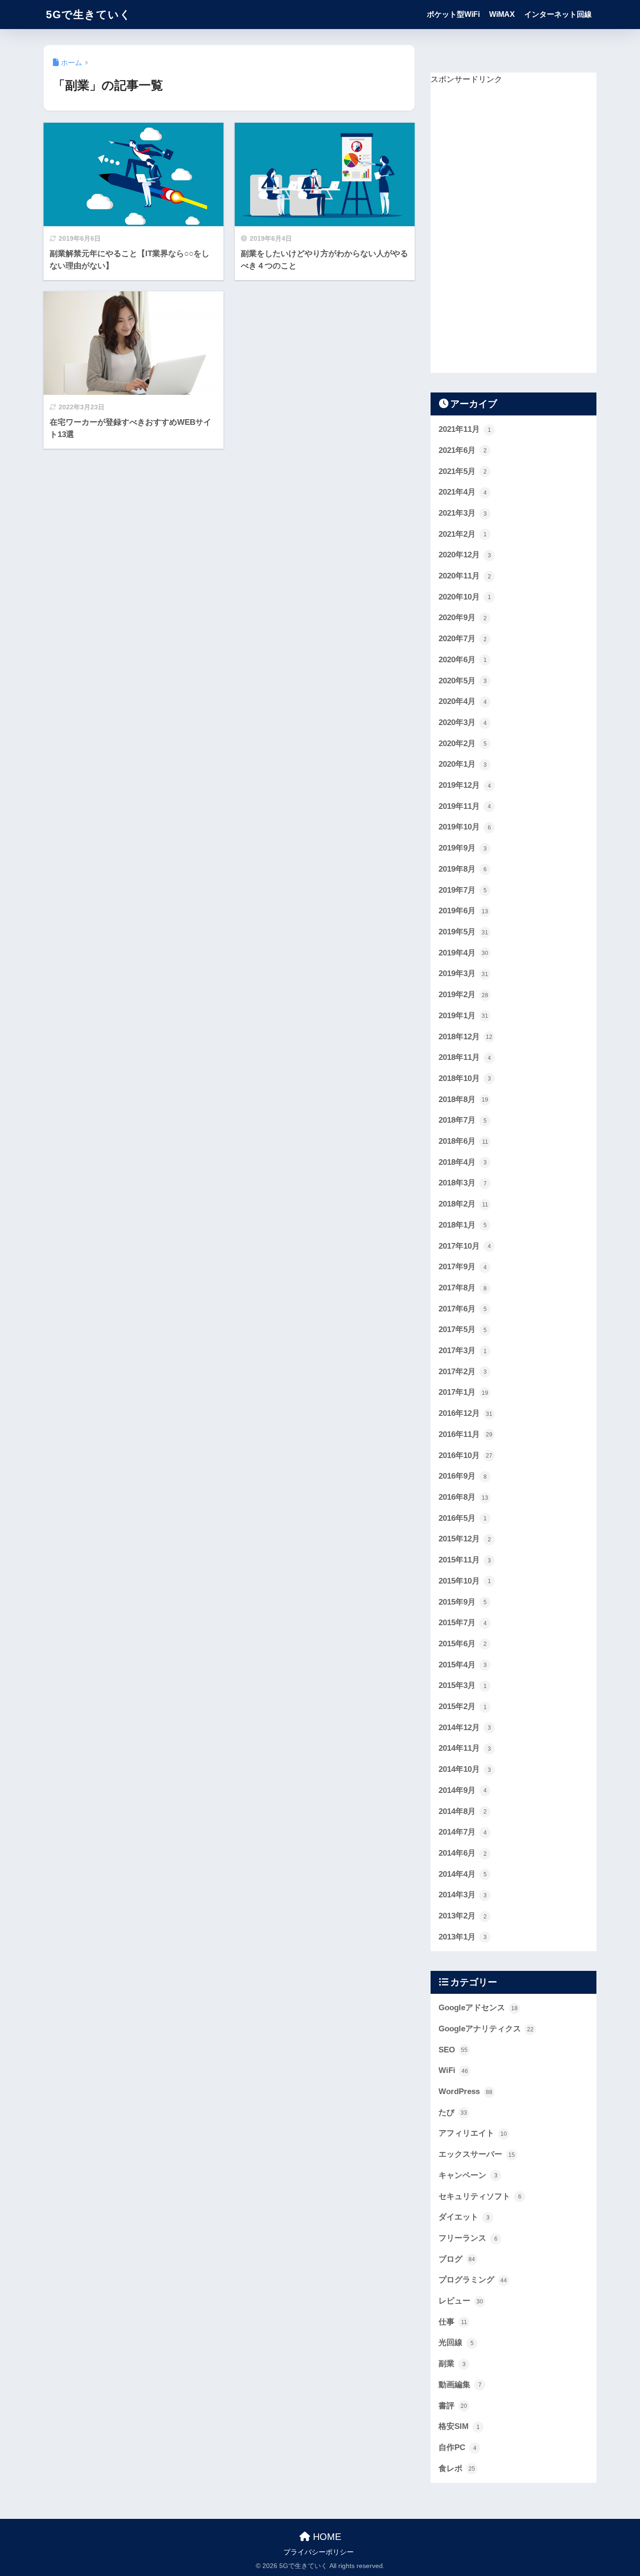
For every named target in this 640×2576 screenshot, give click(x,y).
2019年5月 (463, 932)
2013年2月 (463, 1916)
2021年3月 (463, 513)
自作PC (458, 2447)
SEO (453, 2050)
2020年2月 (463, 744)
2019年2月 (463, 995)
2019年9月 (463, 848)
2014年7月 (463, 1832)
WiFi (453, 2070)
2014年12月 (465, 1728)
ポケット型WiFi (453, 14)
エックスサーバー (477, 2154)
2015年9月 (463, 1602)
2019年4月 (463, 953)
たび (453, 2113)
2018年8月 (463, 1099)
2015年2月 (463, 1706)
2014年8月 (463, 1811)
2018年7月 (463, 1120)
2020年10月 (465, 597)
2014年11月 (465, 1748)
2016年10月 (465, 1455)
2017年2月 (463, 1372)
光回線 (456, 2343)
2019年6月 (463, 911)
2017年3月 (463, 1351)
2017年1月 (463, 1392)
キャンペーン (468, 2175)
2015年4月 (463, 1665)
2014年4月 (463, 1874)
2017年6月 (463, 1309)
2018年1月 (463, 1225)
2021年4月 (463, 492)
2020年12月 (465, 555)
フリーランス (468, 2238)
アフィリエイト (473, 2133)
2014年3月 (463, 1895)
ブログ (457, 2259)
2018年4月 (463, 1162)
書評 (453, 2406)
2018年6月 (463, 1141)
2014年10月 (465, 1769)
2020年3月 (463, 722)
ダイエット (464, 2217)
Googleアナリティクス (486, 2029)
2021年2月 (463, 534)
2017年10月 (465, 1246)
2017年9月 (463, 1267)
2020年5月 (463, 681)
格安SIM (459, 2426)
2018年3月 (463, 1183)
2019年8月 (463, 869)
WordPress (465, 2091)
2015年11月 (465, 1560)
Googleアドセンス (478, 2008)
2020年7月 (463, 639)
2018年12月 (465, 1037)
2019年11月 (465, 806)
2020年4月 (463, 701)
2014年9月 (463, 1790)
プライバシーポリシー (319, 2552)
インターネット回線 (558, 14)
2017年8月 (463, 1288)
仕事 (453, 2322)
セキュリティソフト (480, 2196)
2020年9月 (463, 618)
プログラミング (473, 2280)
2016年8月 (463, 1497)
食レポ (457, 2469)
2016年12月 (465, 1413)
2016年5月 (463, 1518)
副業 (452, 2364)
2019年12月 (465, 785)
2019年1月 (463, 1016)
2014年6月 (463, 1853)
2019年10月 (465, 827)
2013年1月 (463, 1937)
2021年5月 (463, 471)
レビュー (461, 2301)
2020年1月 (463, 764)
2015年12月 (465, 1539)
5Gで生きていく (89, 15)
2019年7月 (463, 890)
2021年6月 (463, 450)
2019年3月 (463, 973)
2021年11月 (465, 429)
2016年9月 (463, 1476)
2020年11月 (465, 576)
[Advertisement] (501, 228)
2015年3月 (463, 1685)
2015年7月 (463, 1623)
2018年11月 (465, 1057)
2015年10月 (465, 1581)
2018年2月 (463, 1204)
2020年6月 (463, 660)
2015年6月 (463, 1644)
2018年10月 (465, 1078)
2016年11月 (465, 1434)
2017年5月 (463, 1329)
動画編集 (460, 2385)
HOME (326, 2537)
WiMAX (502, 14)
